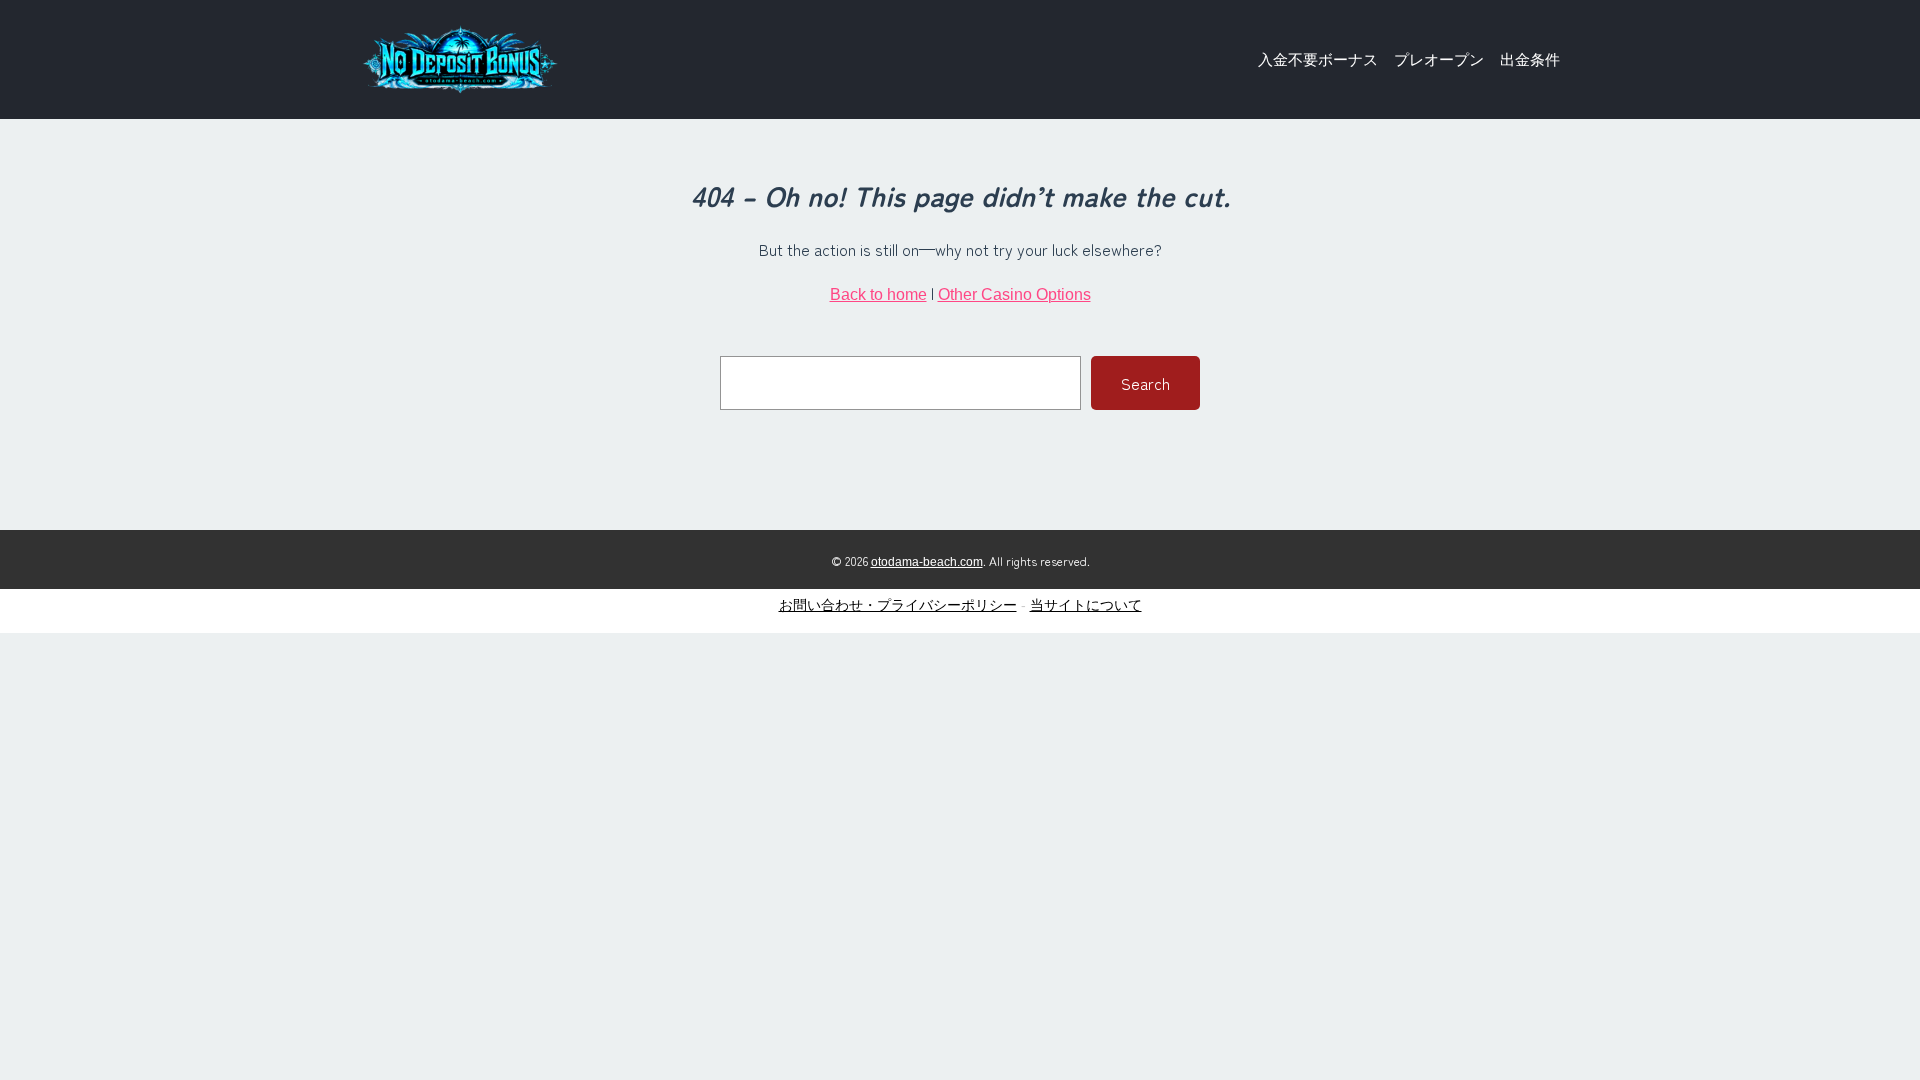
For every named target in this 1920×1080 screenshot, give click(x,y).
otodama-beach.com (927, 562)
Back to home (878, 294)
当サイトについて (1086, 605)
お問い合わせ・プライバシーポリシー (898, 605)
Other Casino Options (1014, 294)
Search (1145, 383)
